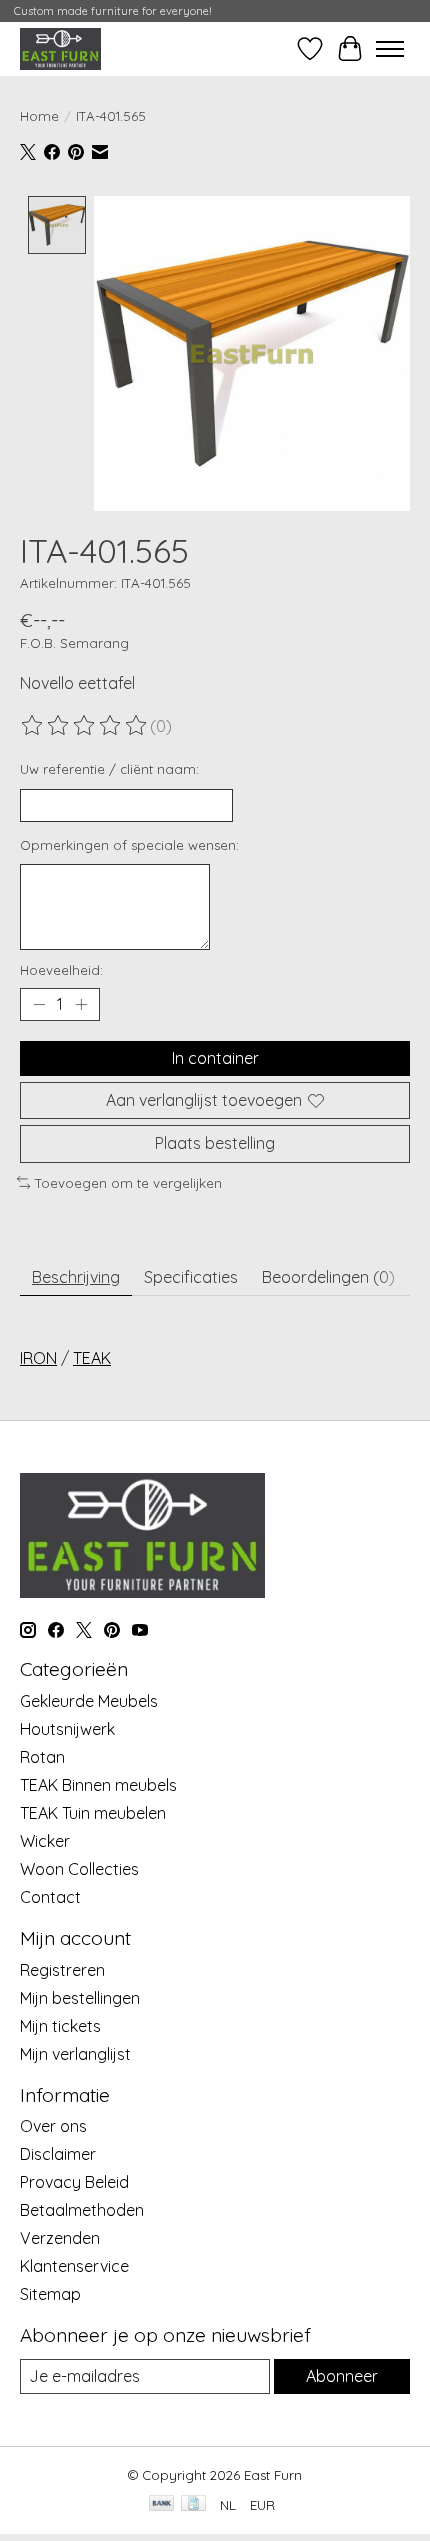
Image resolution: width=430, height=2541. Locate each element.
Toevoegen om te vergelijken (128, 1183)
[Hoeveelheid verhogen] (81, 1005)
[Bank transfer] (162, 2504)
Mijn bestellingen (80, 1998)
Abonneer (342, 2376)
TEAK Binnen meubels (98, 1785)
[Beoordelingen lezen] (85, 726)
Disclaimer (58, 2154)
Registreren (62, 1970)
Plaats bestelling (215, 1143)
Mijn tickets (60, 2026)
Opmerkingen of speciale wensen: (129, 845)
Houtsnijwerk (67, 1729)
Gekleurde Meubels (89, 1701)
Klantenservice (74, 2266)
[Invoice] (193, 2504)
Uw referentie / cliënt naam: (109, 769)
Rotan (42, 1757)
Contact (50, 1897)
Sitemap (50, 2294)
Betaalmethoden (82, 2210)
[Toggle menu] (390, 49)
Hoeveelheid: (61, 970)
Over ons (53, 2126)
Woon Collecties (79, 1869)
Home (39, 116)
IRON (38, 1358)
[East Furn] (60, 48)
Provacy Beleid (74, 2182)
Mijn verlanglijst (75, 2054)
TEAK (92, 1358)
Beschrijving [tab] (76, 1277)
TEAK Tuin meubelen (93, 1813)
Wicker (45, 1841)
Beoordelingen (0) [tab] (328, 1277)
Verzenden (60, 2238)
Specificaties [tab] (191, 1277)
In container (215, 1058)
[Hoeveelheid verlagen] (39, 1005)
